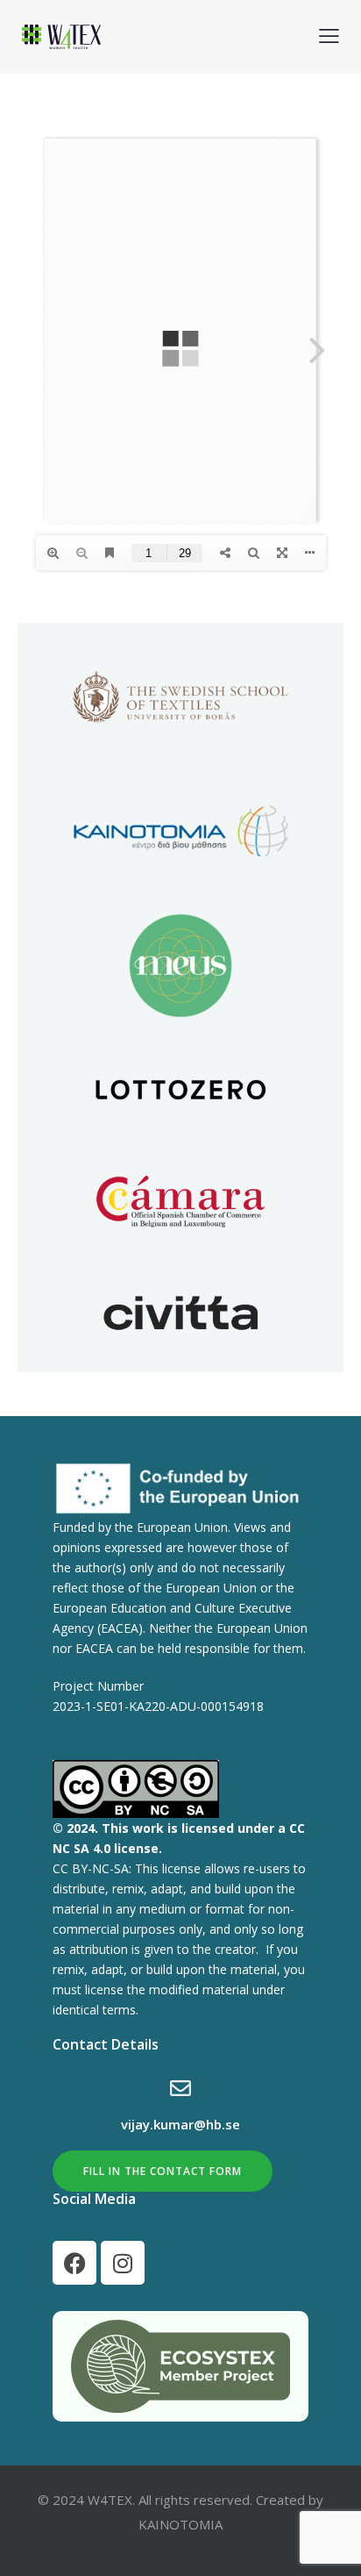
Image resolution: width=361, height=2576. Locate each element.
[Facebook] (74, 2263)
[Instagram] (123, 2263)
